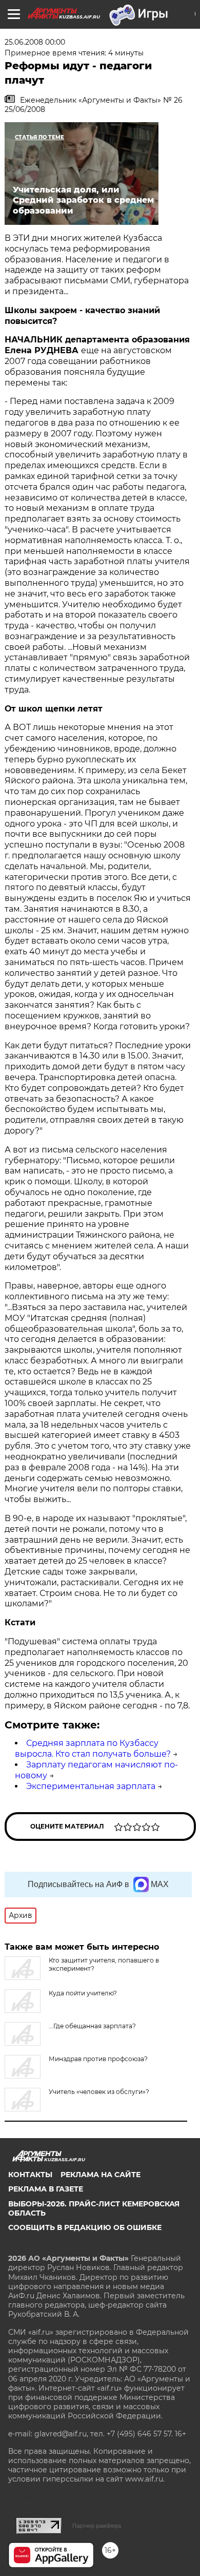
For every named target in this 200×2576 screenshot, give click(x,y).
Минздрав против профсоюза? (98, 2059)
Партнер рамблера (97, 2526)
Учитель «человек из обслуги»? (99, 2092)
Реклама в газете (46, 2189)
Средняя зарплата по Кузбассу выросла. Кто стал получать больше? (93, 1748)
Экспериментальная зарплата (91, 1786)
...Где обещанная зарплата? (92, 2026)
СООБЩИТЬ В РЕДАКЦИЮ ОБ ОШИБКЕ (85, 2227)
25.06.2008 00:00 (35, 42)
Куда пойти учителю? (83, 1993)
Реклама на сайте (101, 2175)
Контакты (30, 2175)
